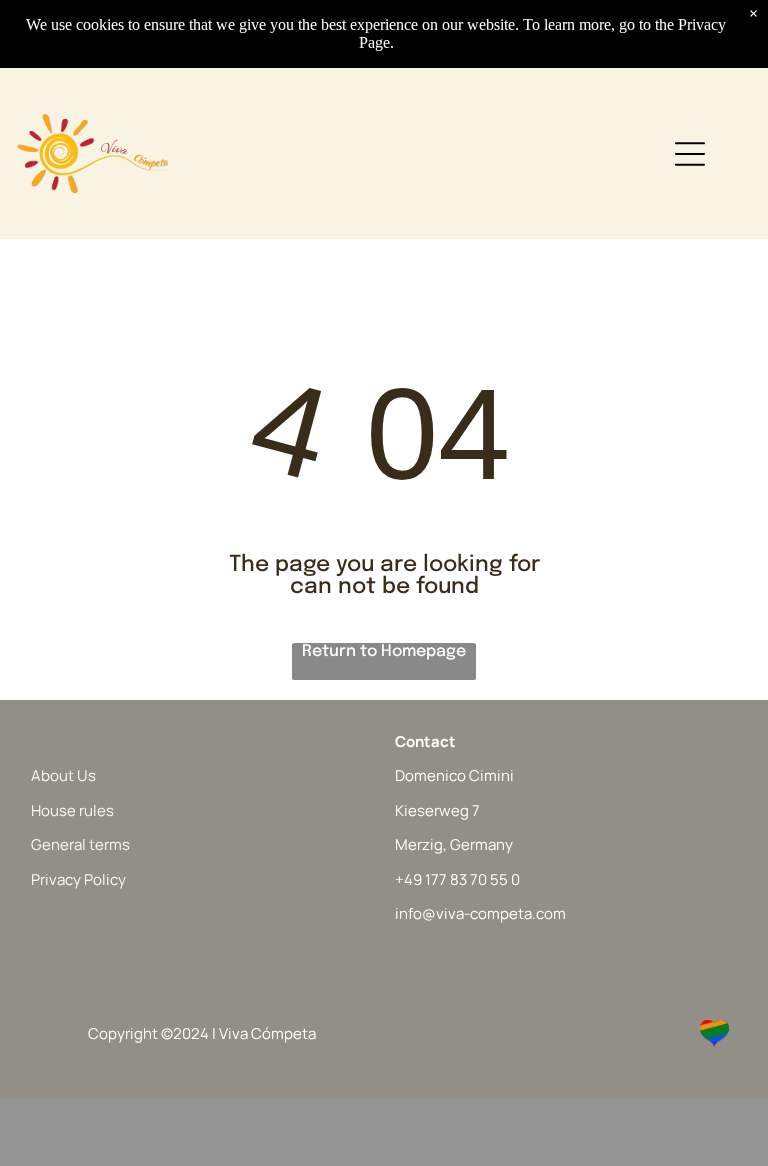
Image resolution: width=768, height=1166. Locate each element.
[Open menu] (690, 154)
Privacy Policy (78, 879)
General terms (80, 844)
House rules (72, 810)
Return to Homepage (384, 651)
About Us (63, 775)
